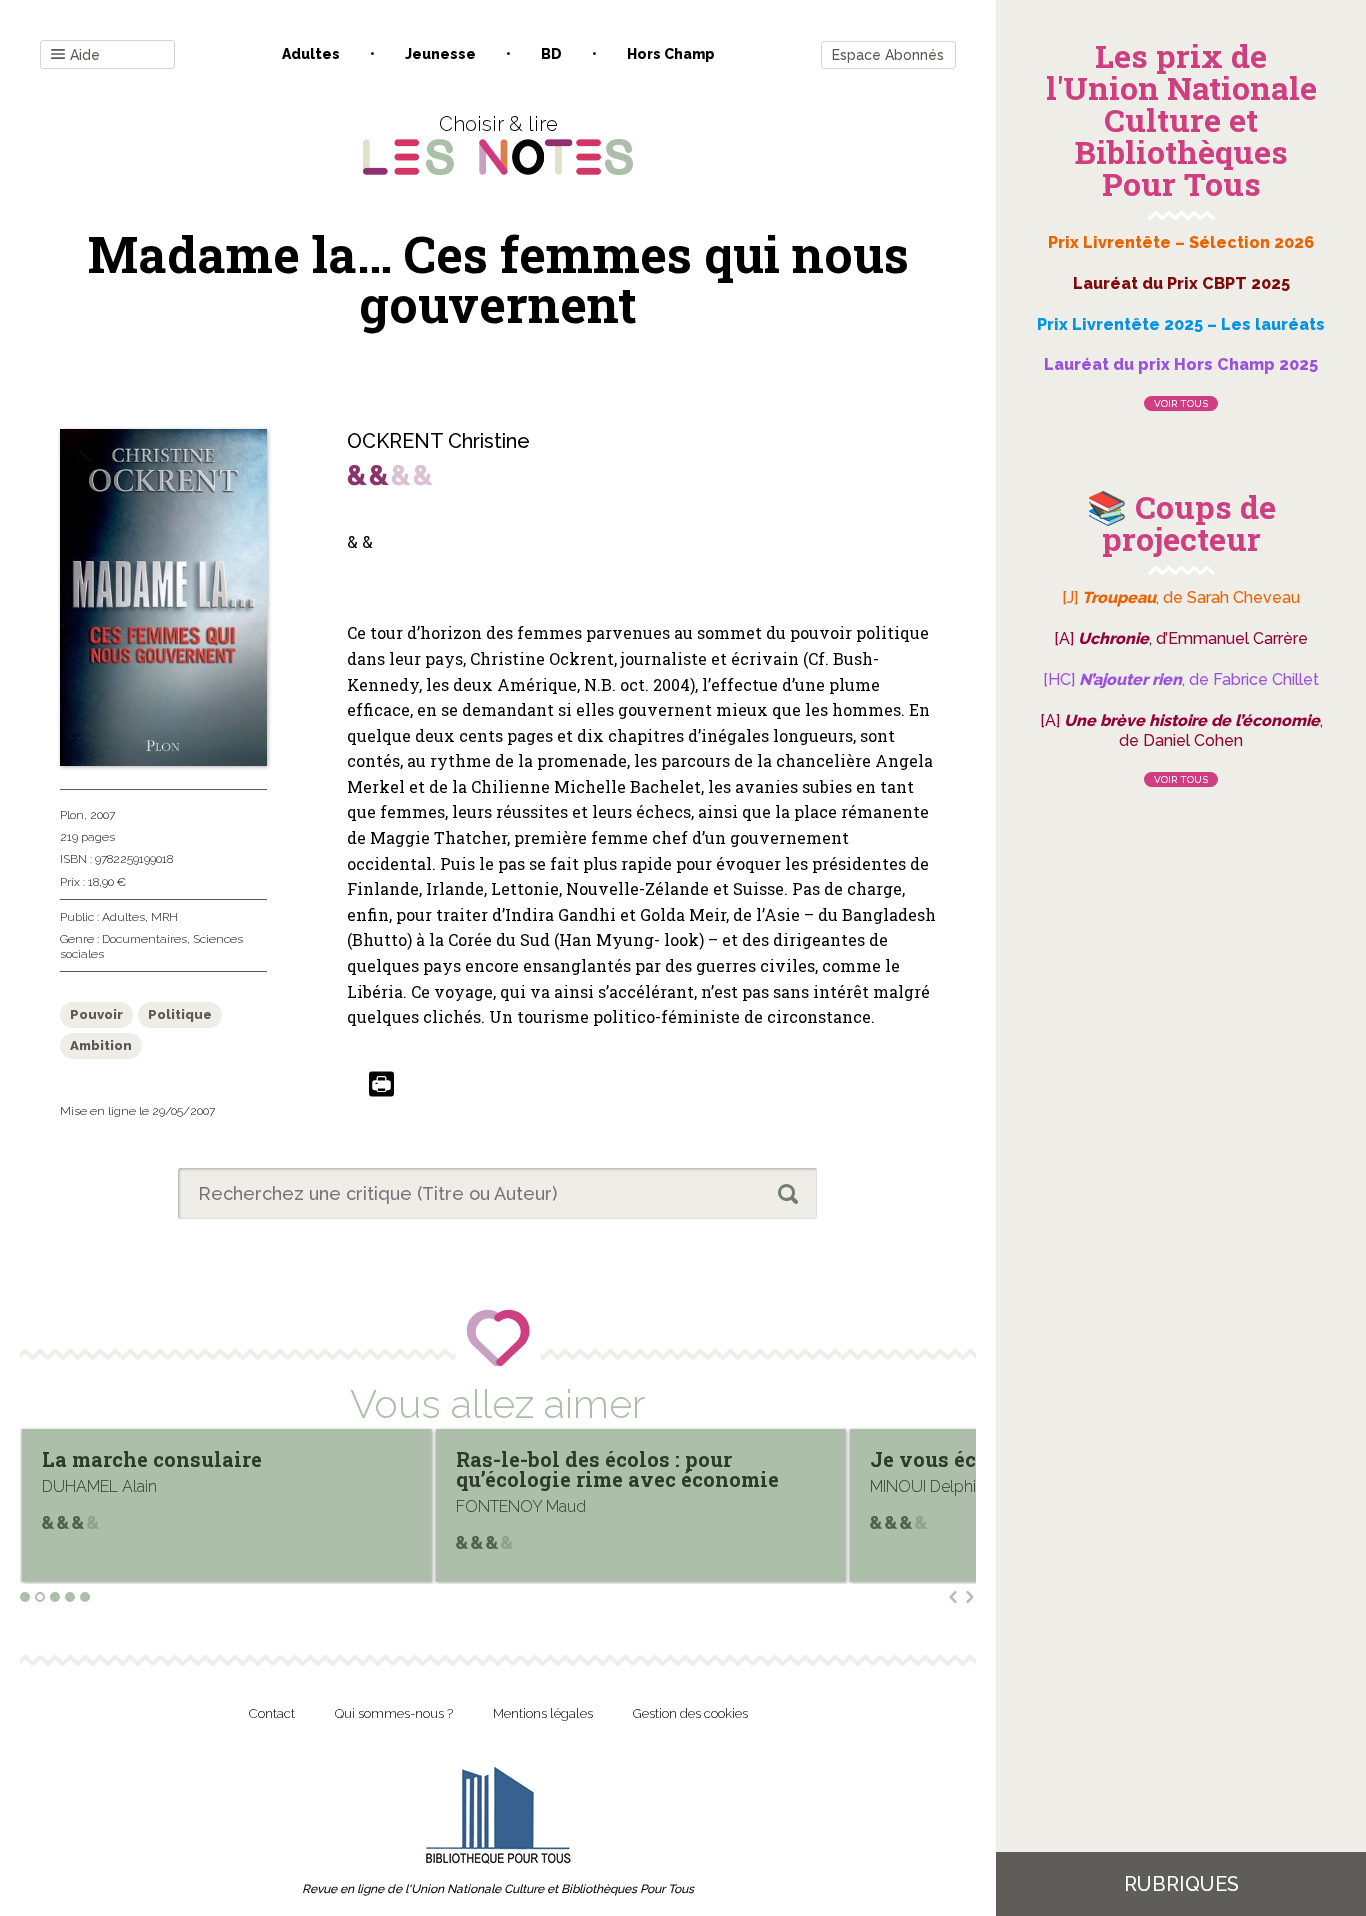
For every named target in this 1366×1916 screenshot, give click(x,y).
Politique (180, 1014)
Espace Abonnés (888, 55)
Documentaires (144, 939)
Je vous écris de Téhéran (583, 1459)
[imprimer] (381, 1085)
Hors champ (671, 54)
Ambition (101, 1045)
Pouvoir (96, 1014)
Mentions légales (543, 1713)
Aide (85, 55)
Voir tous (1181, 403)
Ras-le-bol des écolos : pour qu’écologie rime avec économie (204, 1469)
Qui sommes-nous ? (394, 1713)
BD (551, 54)
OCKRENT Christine (438, 441)
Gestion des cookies (690, 1713)
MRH (164, 917)
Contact (272, 1713)
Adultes (311, 54)
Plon (72, 815)
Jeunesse (440, 54)
